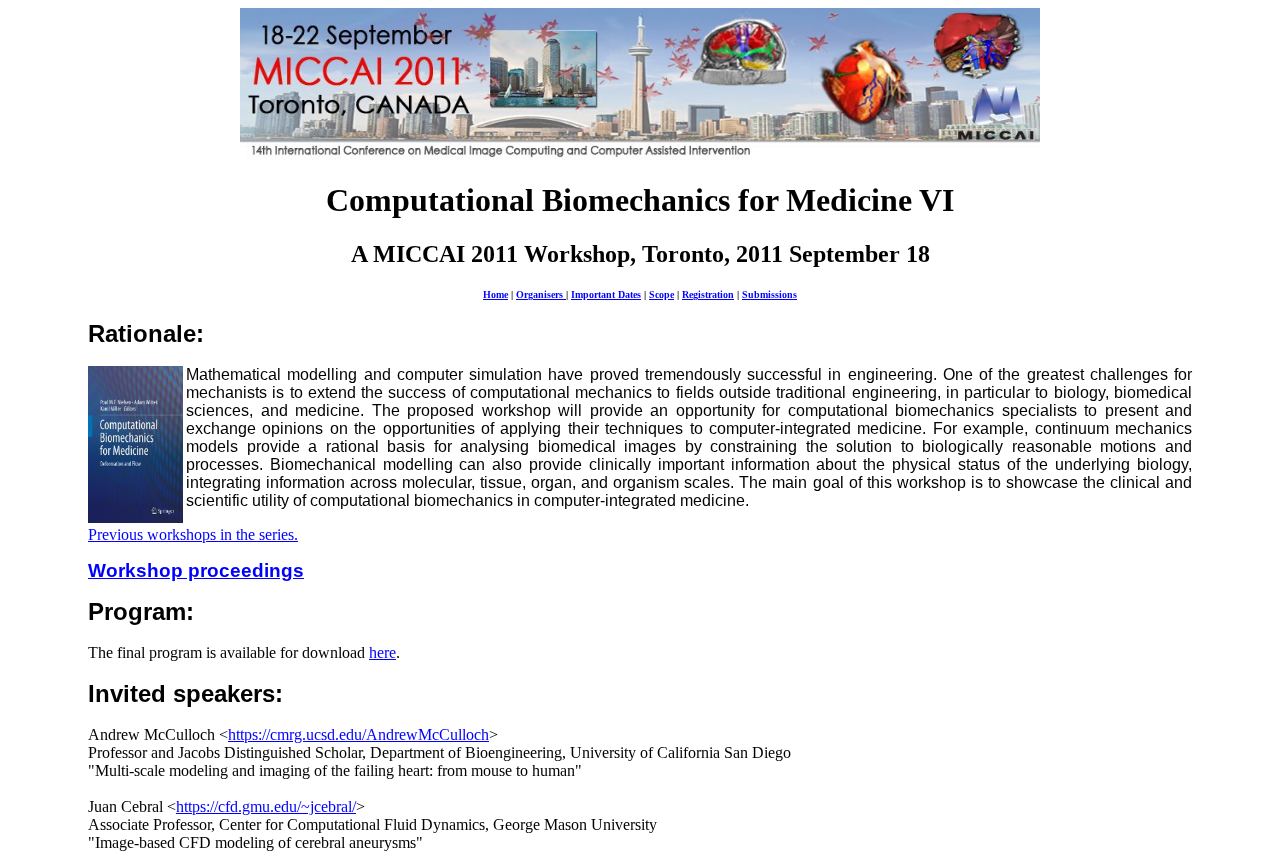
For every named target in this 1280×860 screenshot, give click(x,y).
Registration (708, 294)
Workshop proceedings (196, 570)
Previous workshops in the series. (193, 534)
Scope (661, 294)
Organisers (541, 294)
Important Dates (606, 294)
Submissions (769, 294)
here (382, 652)
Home (495, 294)
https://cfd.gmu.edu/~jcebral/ (266, 806)
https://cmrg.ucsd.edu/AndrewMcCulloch (358, 734)
